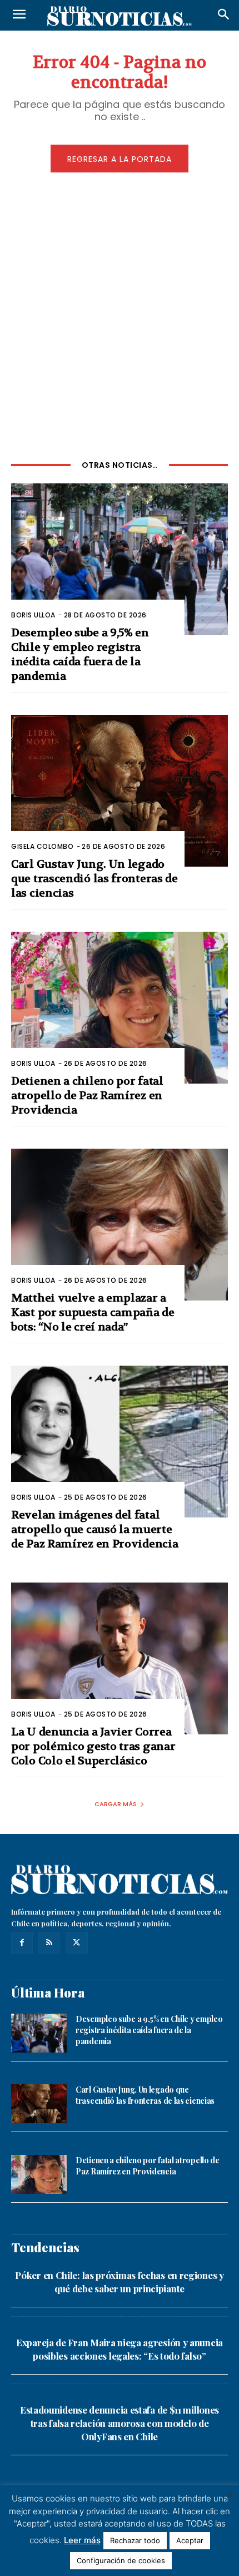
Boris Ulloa (33, 615)
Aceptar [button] (190, 2540)
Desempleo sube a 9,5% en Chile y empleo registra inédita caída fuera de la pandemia (80, 654)
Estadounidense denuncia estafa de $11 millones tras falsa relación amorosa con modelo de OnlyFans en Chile (120, 2423)
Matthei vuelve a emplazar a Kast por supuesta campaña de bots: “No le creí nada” (93, 1312)
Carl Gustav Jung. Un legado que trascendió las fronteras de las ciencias (94, 879)
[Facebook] (22, 1943)
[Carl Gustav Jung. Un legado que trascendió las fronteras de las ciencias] (120, 791)
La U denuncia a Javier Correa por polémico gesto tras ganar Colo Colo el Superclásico (93, 1746)
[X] (76, 1943)
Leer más (82, 2540)
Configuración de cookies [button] (121, 2560)
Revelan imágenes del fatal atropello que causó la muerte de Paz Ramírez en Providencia (94, 1529)
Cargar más (116, 1804)
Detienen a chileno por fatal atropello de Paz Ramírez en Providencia (87, 1096)
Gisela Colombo (42, 846)
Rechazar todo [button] (135, 2540)
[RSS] (49, 1943)
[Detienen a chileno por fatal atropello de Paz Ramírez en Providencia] (120, 1008)
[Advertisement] (120, 314)
